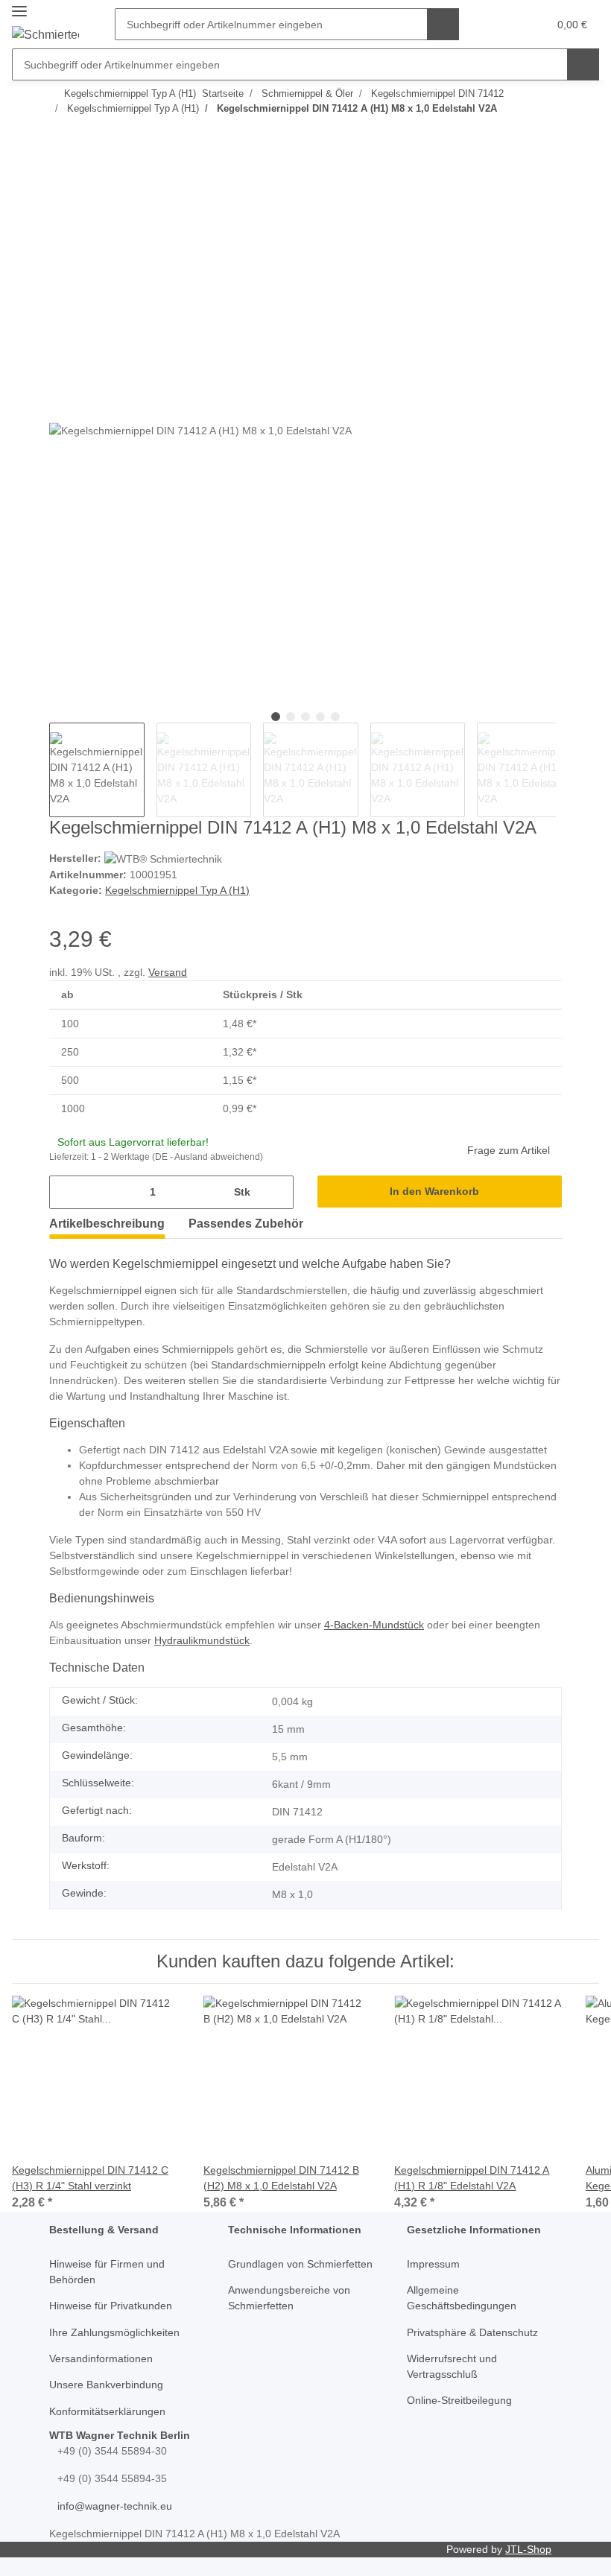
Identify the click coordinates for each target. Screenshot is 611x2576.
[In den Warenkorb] (61, 166)
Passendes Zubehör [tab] (246, 1224)
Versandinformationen (101, 2358)
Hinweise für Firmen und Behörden (107, 2272)
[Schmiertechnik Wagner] (45, 35)
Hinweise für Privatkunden (111, 2306)
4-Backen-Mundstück (374, 1625)
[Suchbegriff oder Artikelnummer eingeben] (443, 24)
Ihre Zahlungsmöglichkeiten (114, 2332)
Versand (168, 972)
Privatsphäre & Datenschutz (472, 2332)
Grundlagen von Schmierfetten (300, 2264)
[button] (502, 25)
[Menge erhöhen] (277, 1192)
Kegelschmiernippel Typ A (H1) (177, 890)
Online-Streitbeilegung (459, 2400)
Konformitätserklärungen (107, 2411)
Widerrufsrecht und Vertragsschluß (452, 2366)
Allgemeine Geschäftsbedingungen (462, 2298)
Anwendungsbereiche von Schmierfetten (289, 2298)
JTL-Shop (528, 2549)
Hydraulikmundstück (202, 1640)
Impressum (433, 2264)
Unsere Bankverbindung (106, 2385)
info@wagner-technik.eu (115, 2506)
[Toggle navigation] (19, 12)
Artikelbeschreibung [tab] (107, 1224)
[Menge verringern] (66, 1192)
